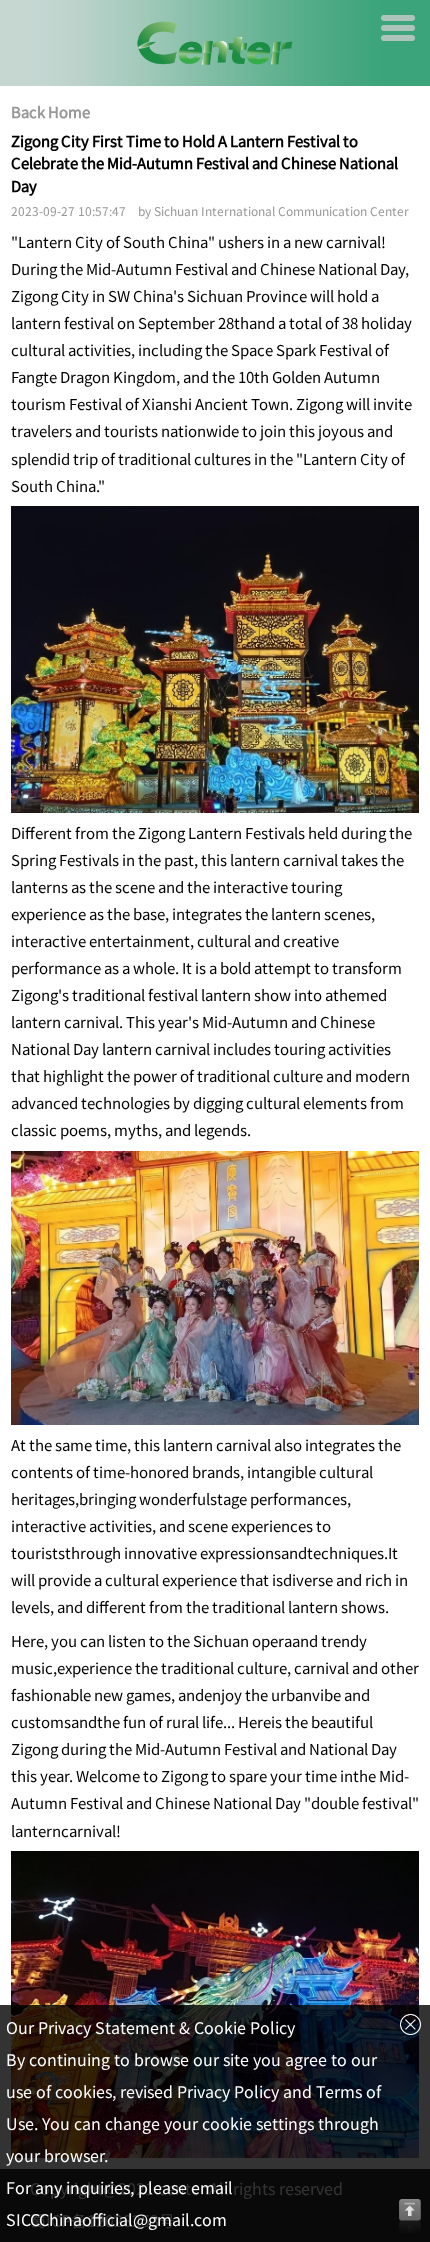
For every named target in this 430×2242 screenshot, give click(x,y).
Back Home (50, 112)
